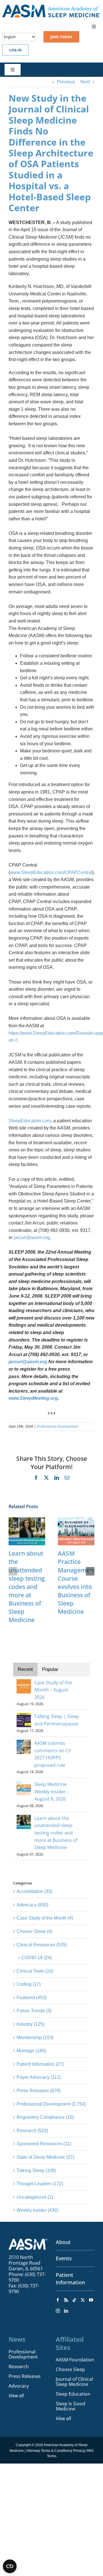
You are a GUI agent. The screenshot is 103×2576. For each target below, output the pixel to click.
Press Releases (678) (39, 2091)
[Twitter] (83, 2300)
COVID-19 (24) (37, 1958)
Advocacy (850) (32, 1905)
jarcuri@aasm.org (32, 1237)
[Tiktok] (74, 2300)
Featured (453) (32, 1998)
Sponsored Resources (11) (44, 2144)
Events (64, 2258)
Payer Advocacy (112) (39, 2077)
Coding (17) (29, 1984)
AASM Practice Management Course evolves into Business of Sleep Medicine (77, 1582)
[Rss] (66, 2300)
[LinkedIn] (66, 2311)
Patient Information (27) (40, 2064)
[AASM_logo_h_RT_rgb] (51, 7)
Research (19, 2366)
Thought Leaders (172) (40, 2184)
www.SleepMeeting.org (33, 1398)
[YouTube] (91, 2300)
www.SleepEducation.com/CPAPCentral (51, 872)
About (63, 2242)
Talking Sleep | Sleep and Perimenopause (57, 1720)
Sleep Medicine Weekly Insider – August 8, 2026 (52, 1791)
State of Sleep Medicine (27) (45, 2157)
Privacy (79, 2451)
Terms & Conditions (56, 2451)
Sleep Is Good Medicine (71, 2406)
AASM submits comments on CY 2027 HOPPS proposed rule (53, 1754)
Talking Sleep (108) (36, 2171)
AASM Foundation (75, 2360)
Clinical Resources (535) (42, 1945)
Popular (50, 1669)
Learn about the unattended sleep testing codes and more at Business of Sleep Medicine (27, 1587)
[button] (13, 1571)
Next (85, 82)
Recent (25, 1669)
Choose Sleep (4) (34, 1931)
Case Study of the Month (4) (45, 1918)
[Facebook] (58, 2300)
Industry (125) (30, 2024)
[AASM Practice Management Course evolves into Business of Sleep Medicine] (76, 1520)
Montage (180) (31, 2051)
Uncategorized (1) (35, 2197)
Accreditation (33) (34, 1891)
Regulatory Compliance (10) (45, 2117)
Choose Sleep (70, 2369)
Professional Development (58, 1427)
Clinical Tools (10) (35, 1971)
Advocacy (19, 2386)
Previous (66, 82)
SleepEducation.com (30, 1121)
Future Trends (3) (34, 2011)
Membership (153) (35, 2038)
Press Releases (25, 2376)
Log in (15, 50)
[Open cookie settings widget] (10, 2566)
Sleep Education (73, 2394)
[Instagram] (58, 2311)
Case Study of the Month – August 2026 (53, 1690)
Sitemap (33, 2451)
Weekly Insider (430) (37, 2210)
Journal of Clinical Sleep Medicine (74, 2382)
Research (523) (32, 2131)
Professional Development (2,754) (51, 2104)
